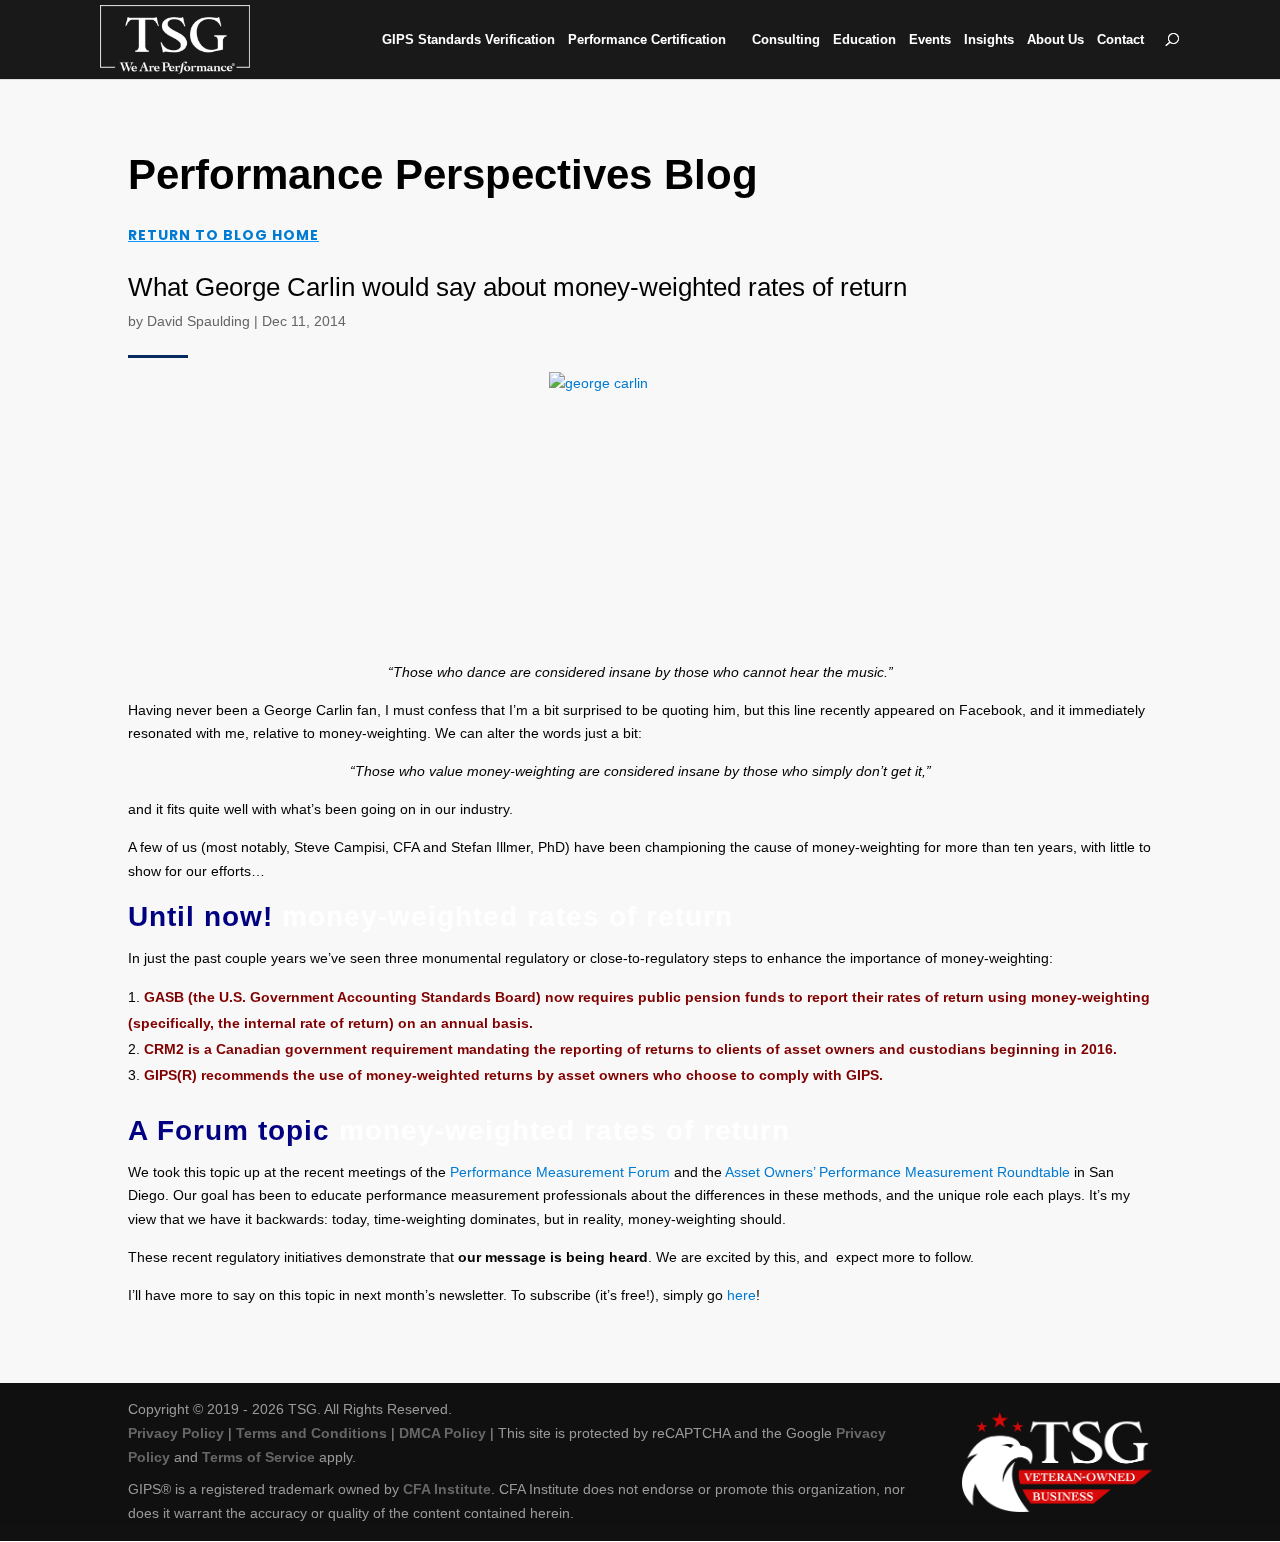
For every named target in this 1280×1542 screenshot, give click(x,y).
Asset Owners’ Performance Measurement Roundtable (897, 1172)
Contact (1120, 40)
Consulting (786, 40)
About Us (1055, 40)
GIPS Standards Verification (468, 40)
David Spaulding (198, 321)
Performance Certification (647, 40)
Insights (989, 40)
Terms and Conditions (311, 1433)
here (741, 1295)
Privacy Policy (176, 1433)
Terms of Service (258, 1457)
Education (864, 40)
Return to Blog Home (223, 235)
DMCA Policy (442, 1433)
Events (930, 40)
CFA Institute (447, 1489)
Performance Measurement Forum (560, 1172)
